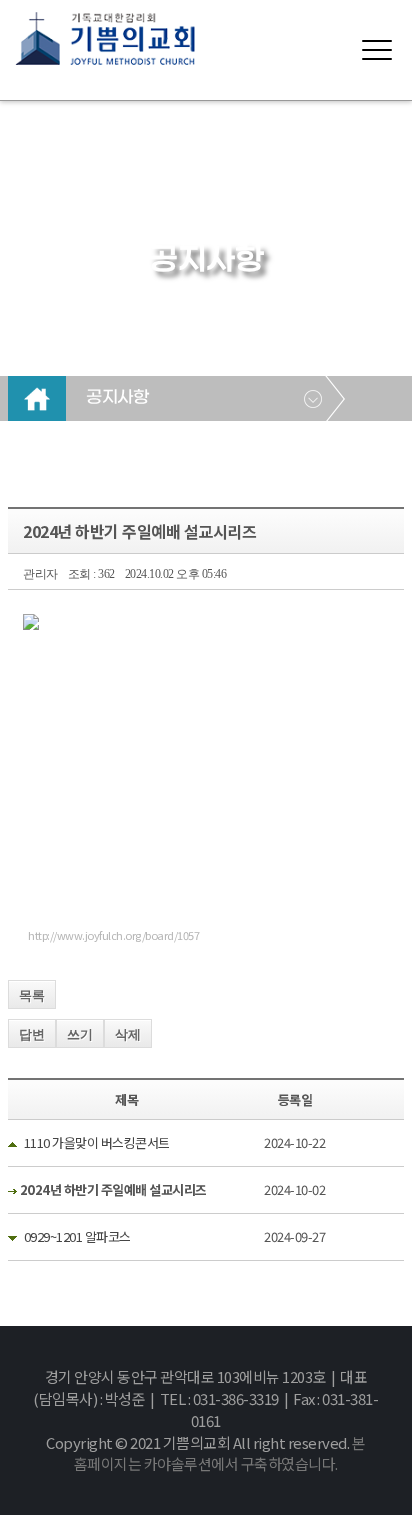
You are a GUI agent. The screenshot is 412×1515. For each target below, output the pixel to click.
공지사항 (117, 398)
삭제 (128, 1034)
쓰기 (80, 1034)
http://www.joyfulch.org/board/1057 (113, 935)
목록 (32, 995)
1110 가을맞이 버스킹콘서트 (97, 1142)
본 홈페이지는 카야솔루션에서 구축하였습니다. (220, 1453)
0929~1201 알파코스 (77, 1236)
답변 (32, 1034)
